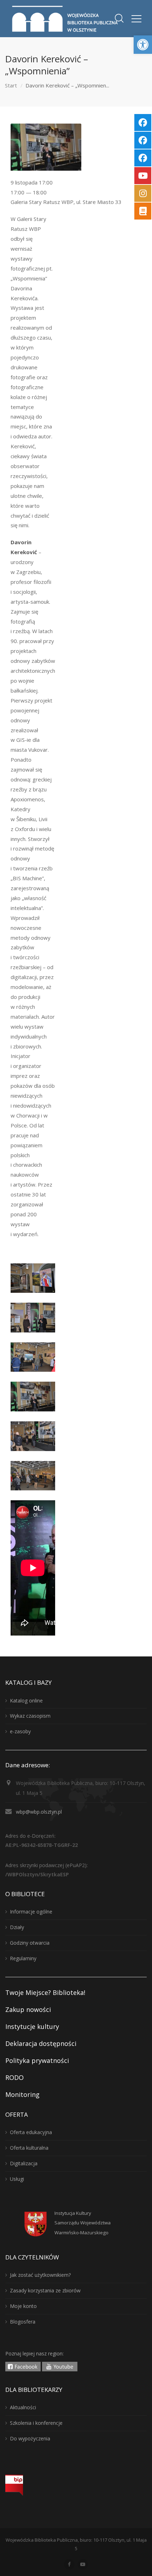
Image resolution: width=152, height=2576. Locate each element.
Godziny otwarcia (30, 1943)
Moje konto (23, 2306)
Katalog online (26, 1701)
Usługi (17, 2179)
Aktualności (23, 2407)
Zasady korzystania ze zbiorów (45, 2290)
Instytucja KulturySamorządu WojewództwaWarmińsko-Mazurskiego (83, 2223)
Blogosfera (23, 2322)
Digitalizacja (24, 2163)
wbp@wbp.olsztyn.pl (39, 1812)
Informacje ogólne (31, 1912)
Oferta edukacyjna (31, 2132)
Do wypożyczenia (30, 2438)
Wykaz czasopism (30, 1716)
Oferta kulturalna (29, 2148)
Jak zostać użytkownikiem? (40, 2275)
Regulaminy (23, 1958)
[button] (143, 45)
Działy (17, 1927)
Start (11, 85)
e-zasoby (20, 1731)
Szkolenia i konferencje (36, 2423)
